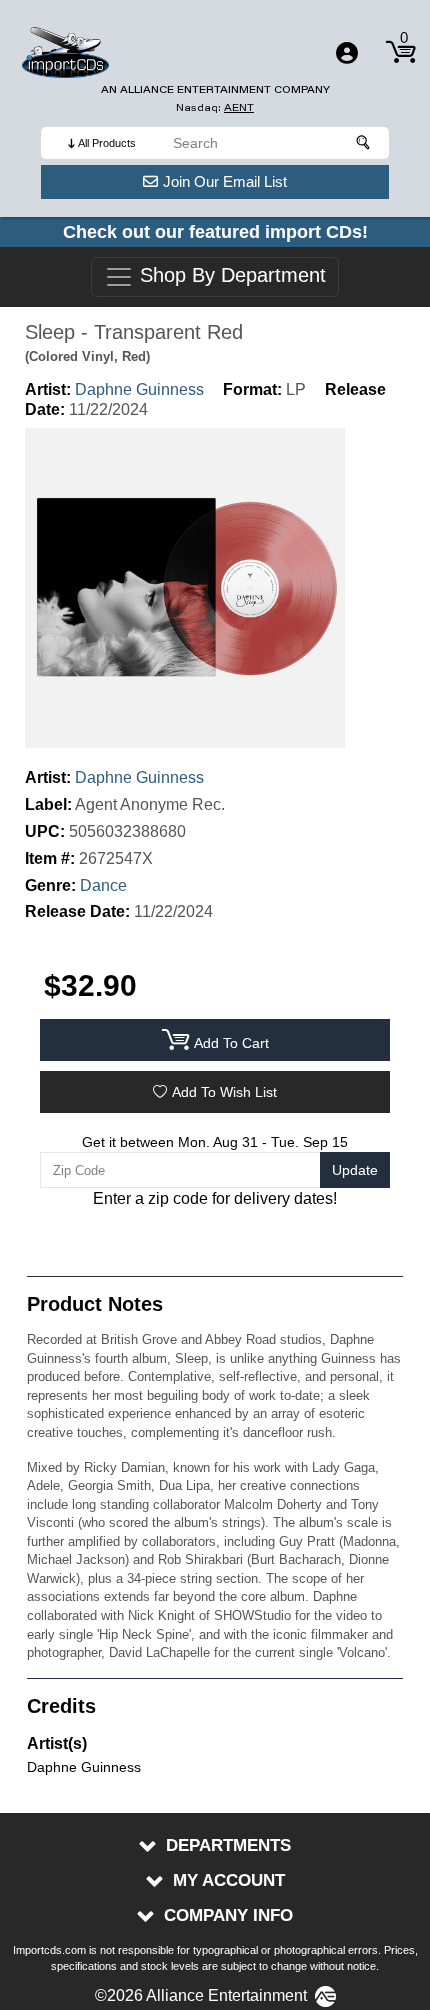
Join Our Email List (225, 181)
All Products (107, 143)
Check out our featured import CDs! (215, 232)
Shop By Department (230, 276)
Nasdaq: (215, 107)
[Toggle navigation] (347, 53)
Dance (103, 885)
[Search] (364, 143)
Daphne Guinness (139, 389)
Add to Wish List (224, 1092)
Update (355, 1170)
